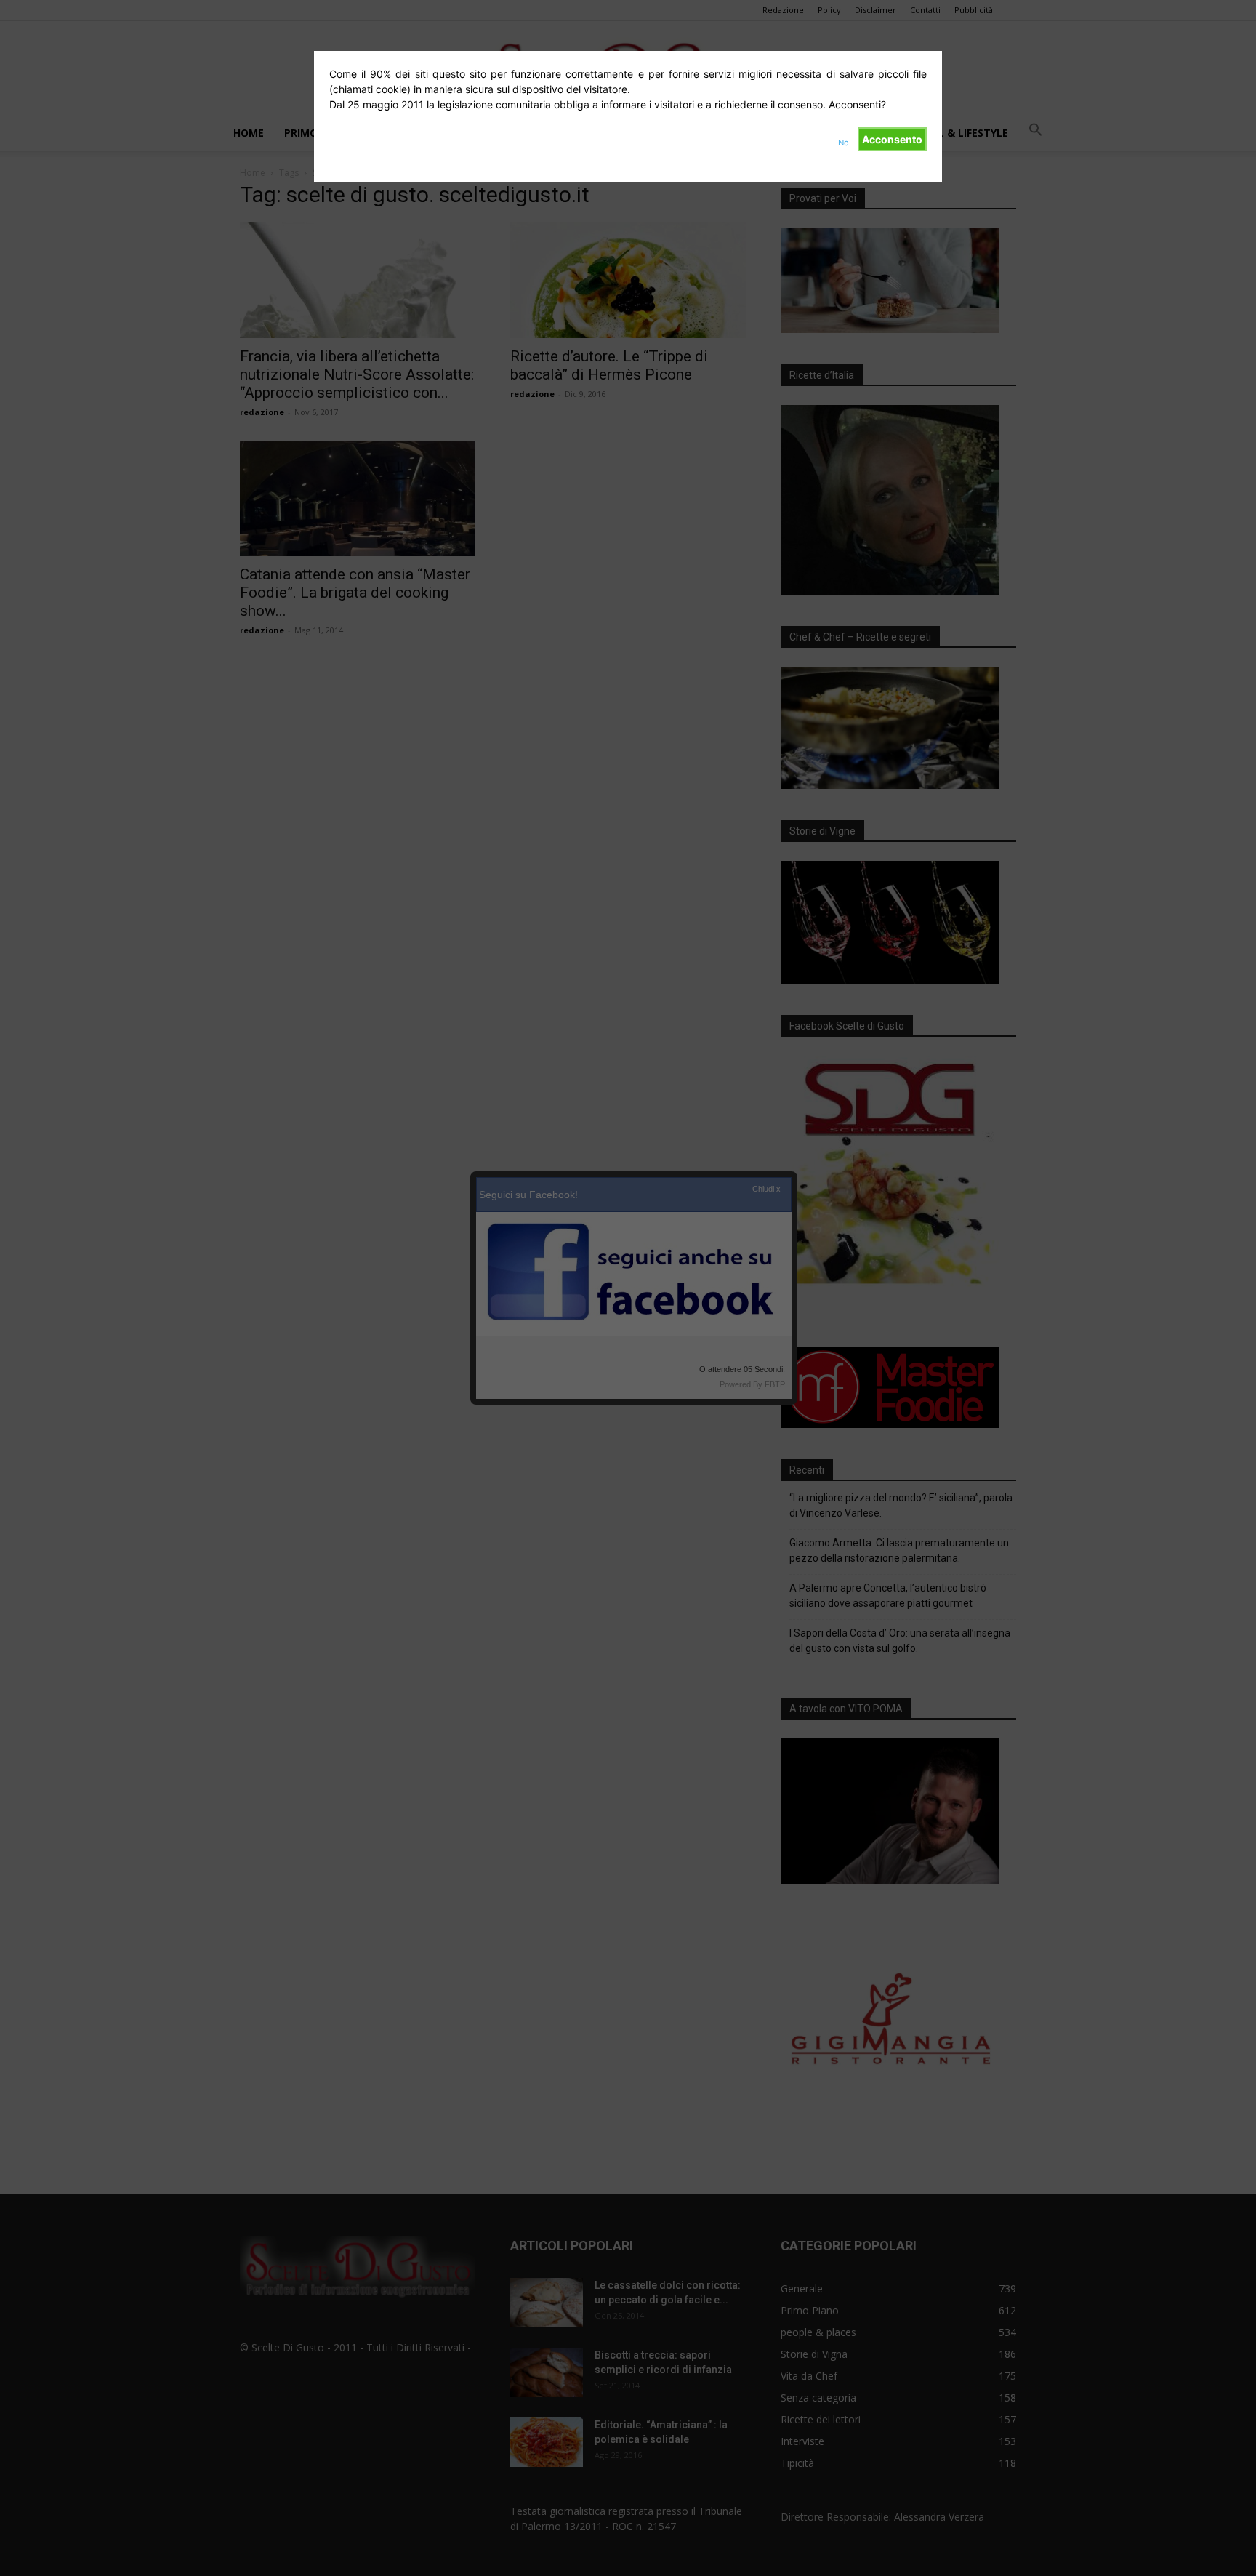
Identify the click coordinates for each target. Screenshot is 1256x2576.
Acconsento (892, 139)
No (844, 143)
